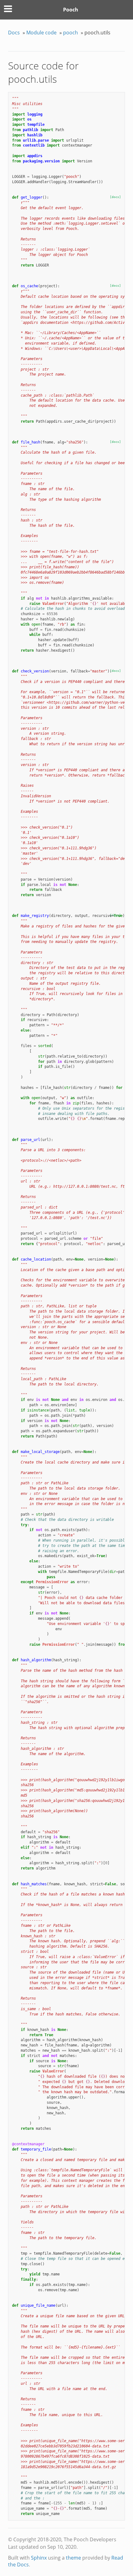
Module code (41, 33)
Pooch (71, 10)
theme (73, 2558)
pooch (71, 33)
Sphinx (39, 2558)
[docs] (115, 197)
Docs (14, 33)
